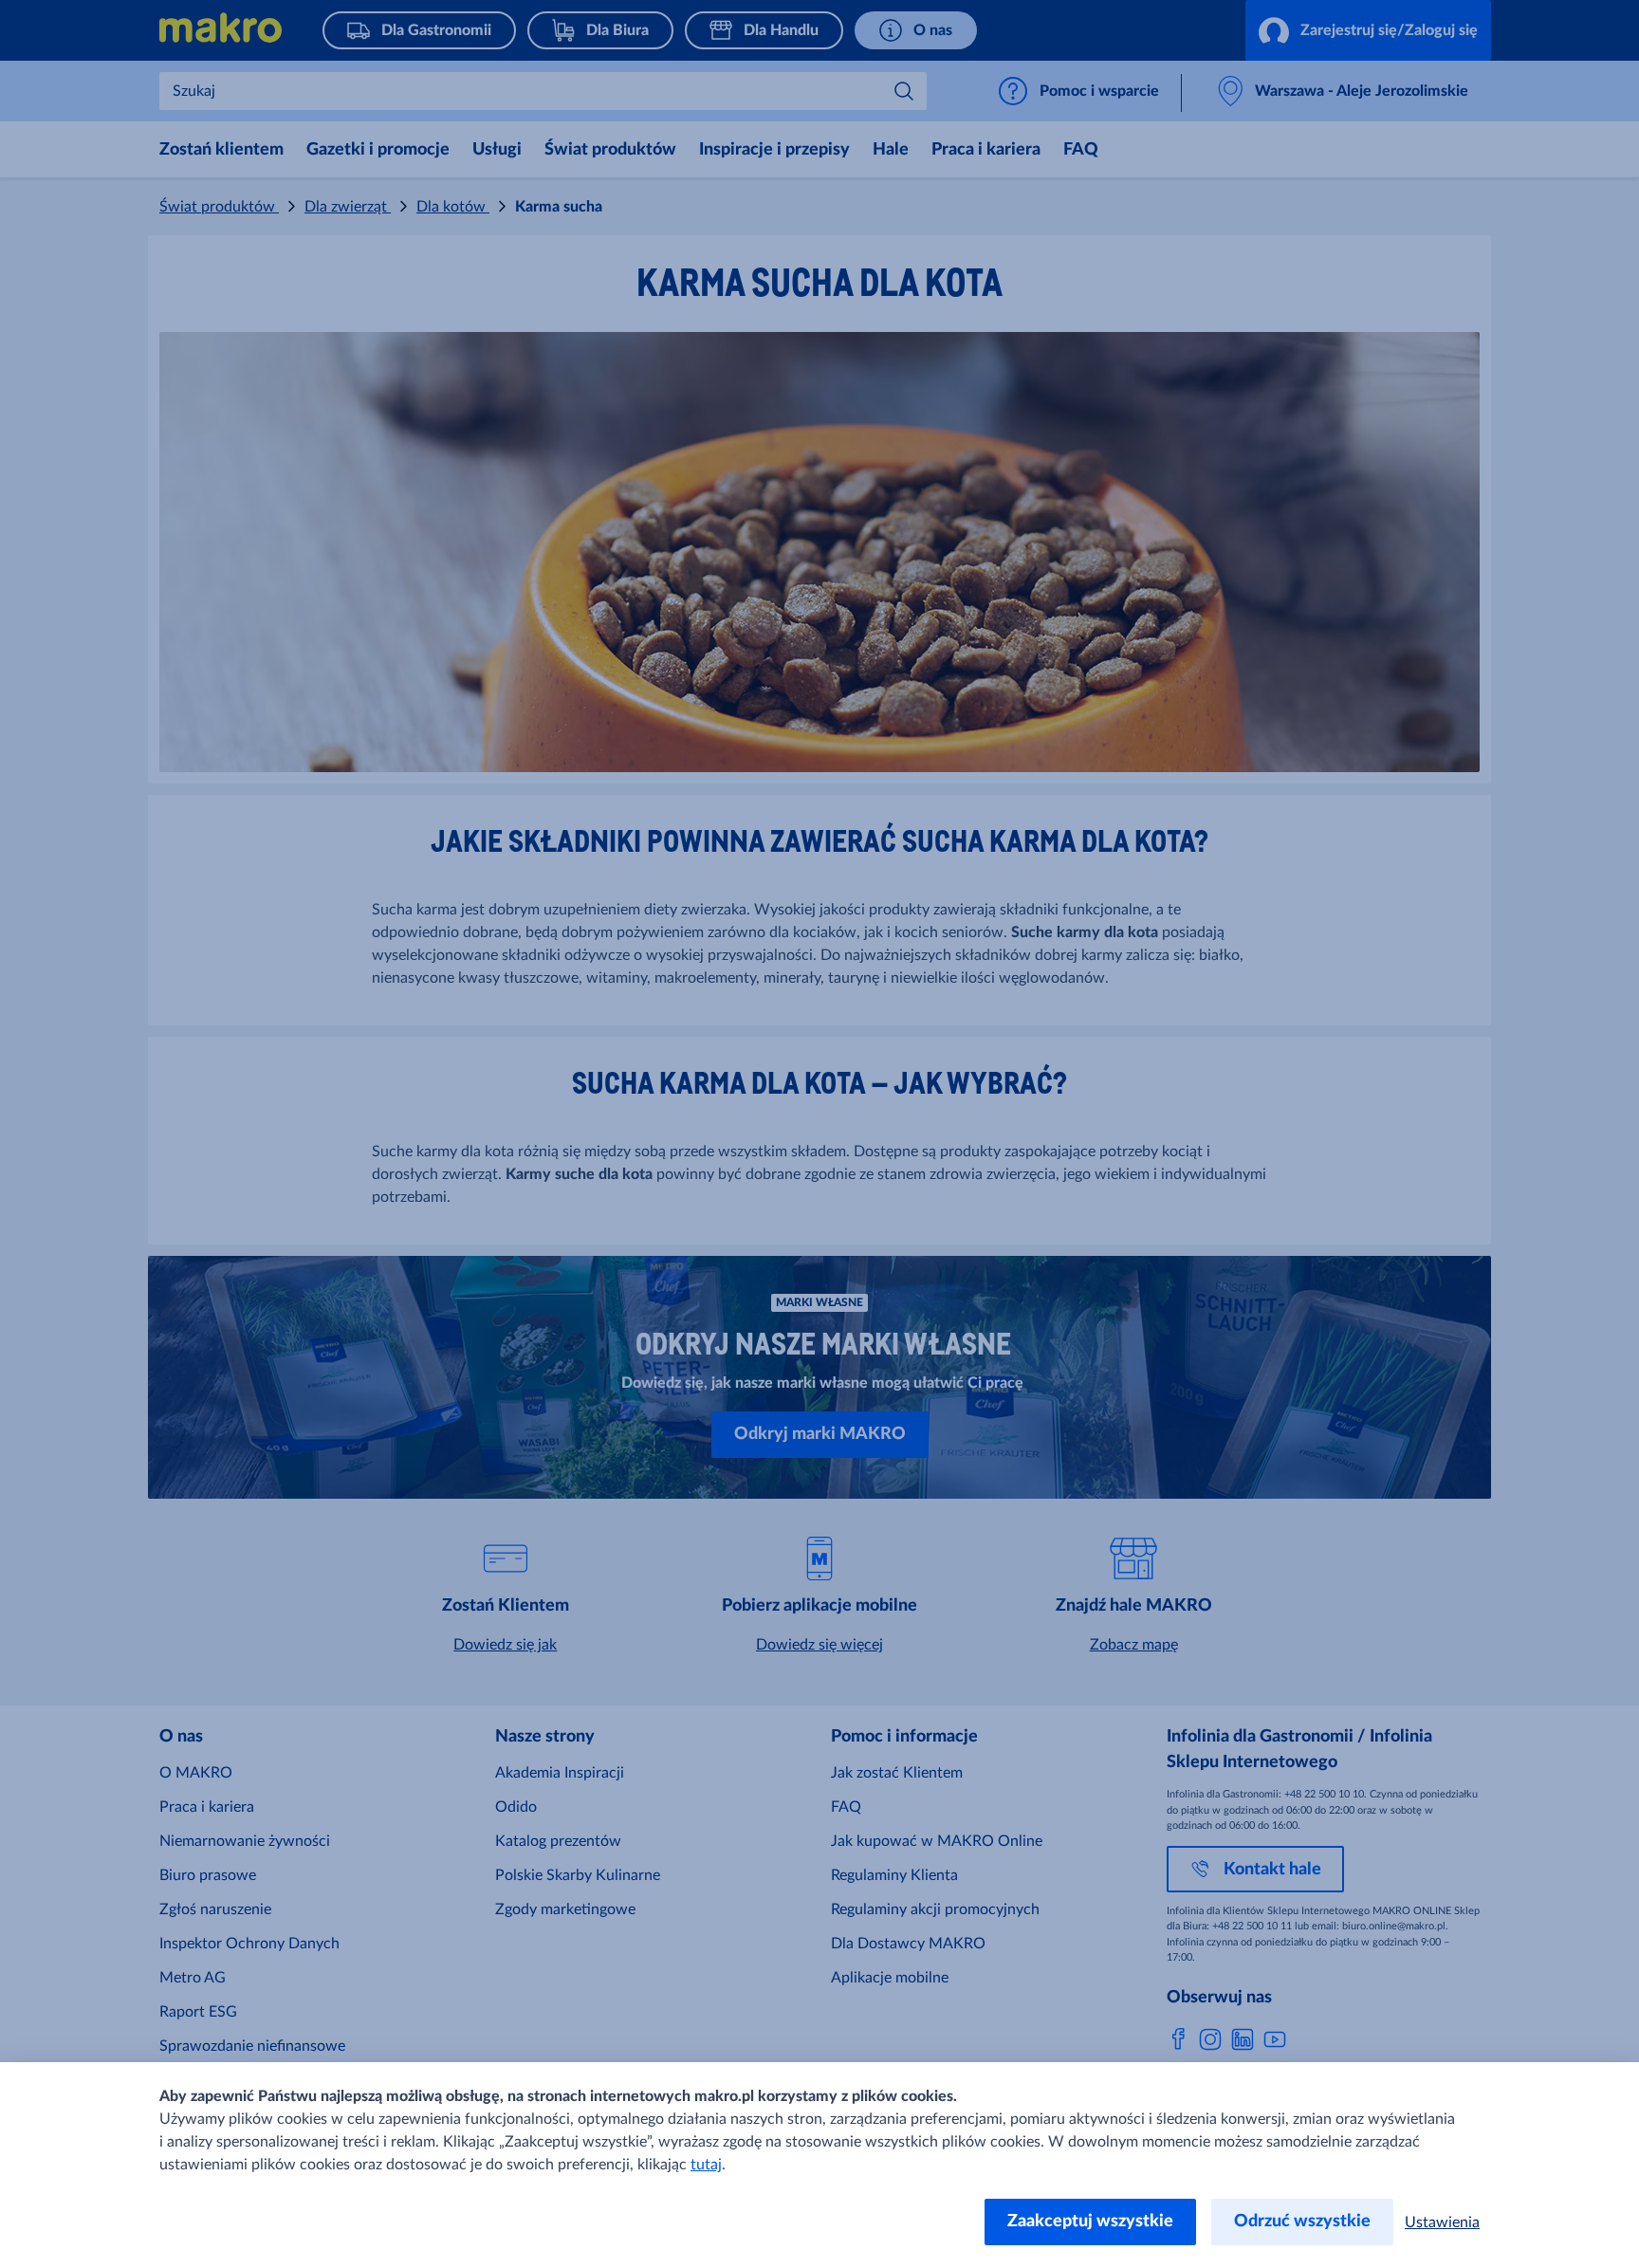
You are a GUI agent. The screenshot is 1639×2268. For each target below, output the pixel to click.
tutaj (706, 2165)
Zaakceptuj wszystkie (1090, 2222)
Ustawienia (1442, 2222)
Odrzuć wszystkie (1302, 2222)
